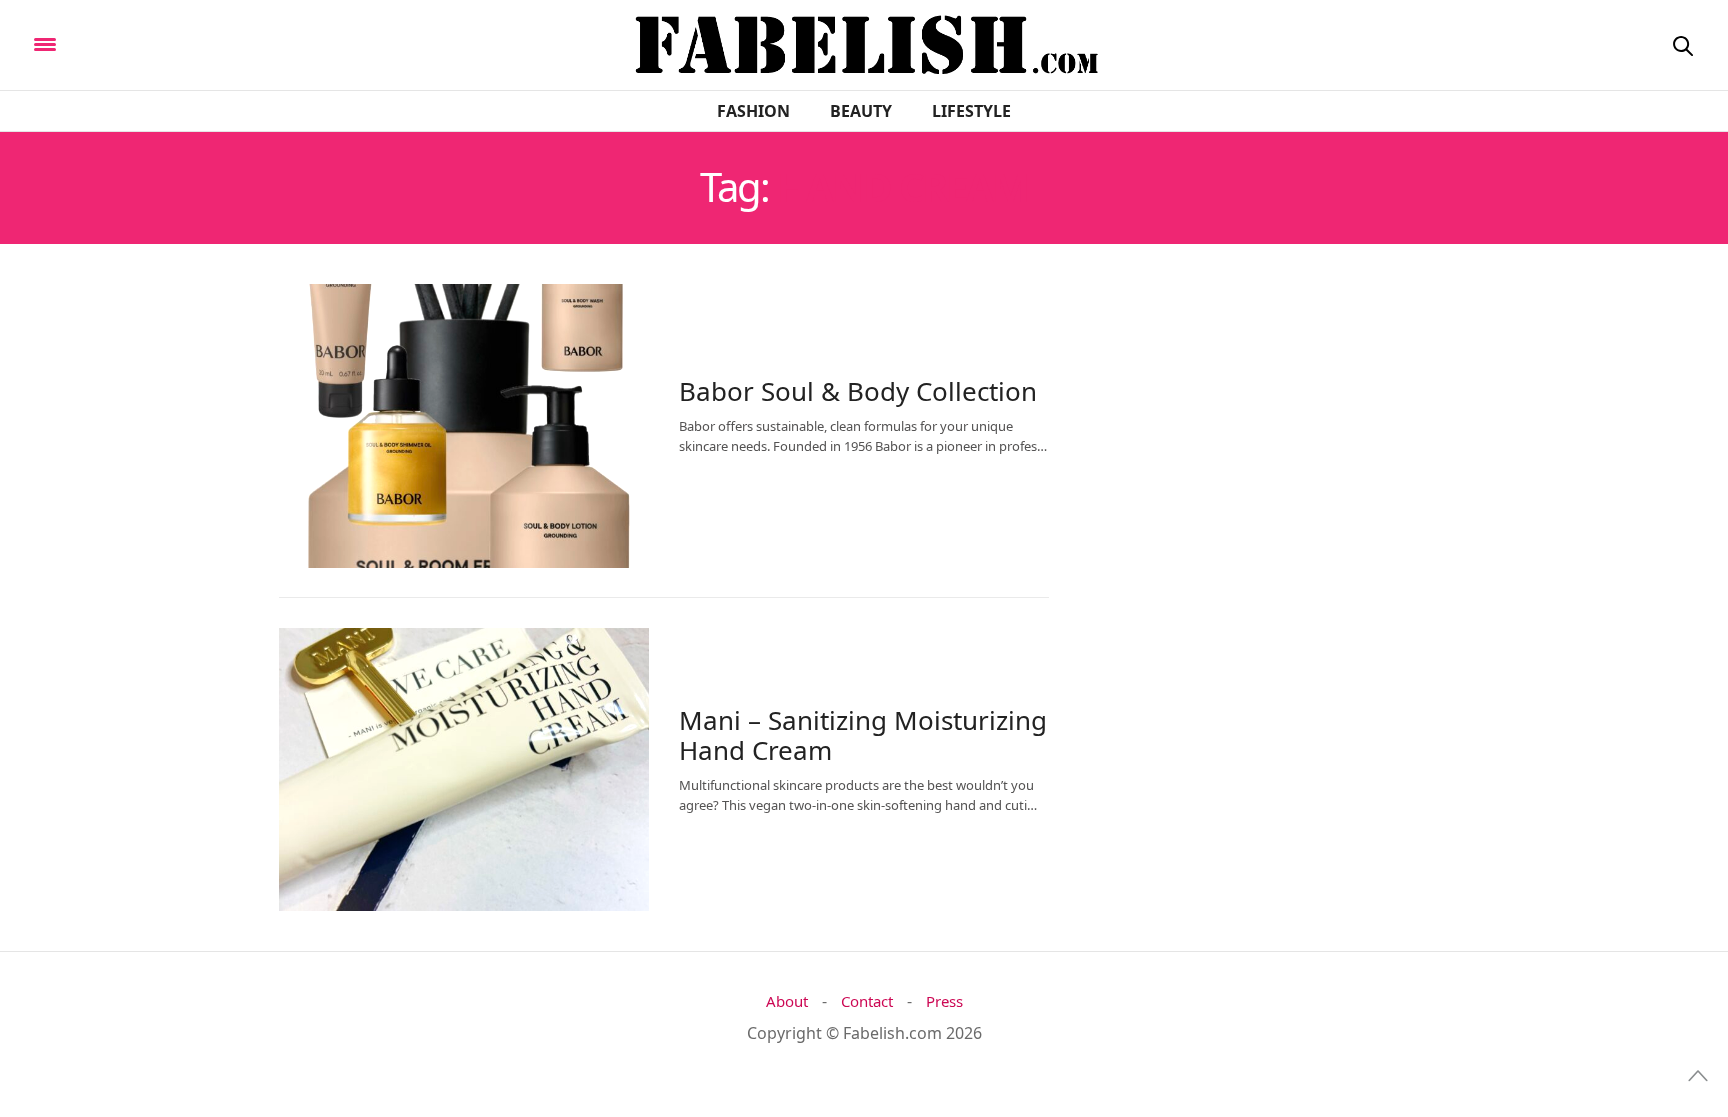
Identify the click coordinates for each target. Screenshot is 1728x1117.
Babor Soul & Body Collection (858, 391)
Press (944, 1001)
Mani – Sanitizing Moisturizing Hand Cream (863, 735)
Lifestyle (971, 111)
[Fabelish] (211, 43)
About (787, 1001)
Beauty (861, 111)
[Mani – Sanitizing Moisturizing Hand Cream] (464, 770)
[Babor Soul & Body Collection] (464, 426)
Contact (867, 1001)
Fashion (753, 111)
